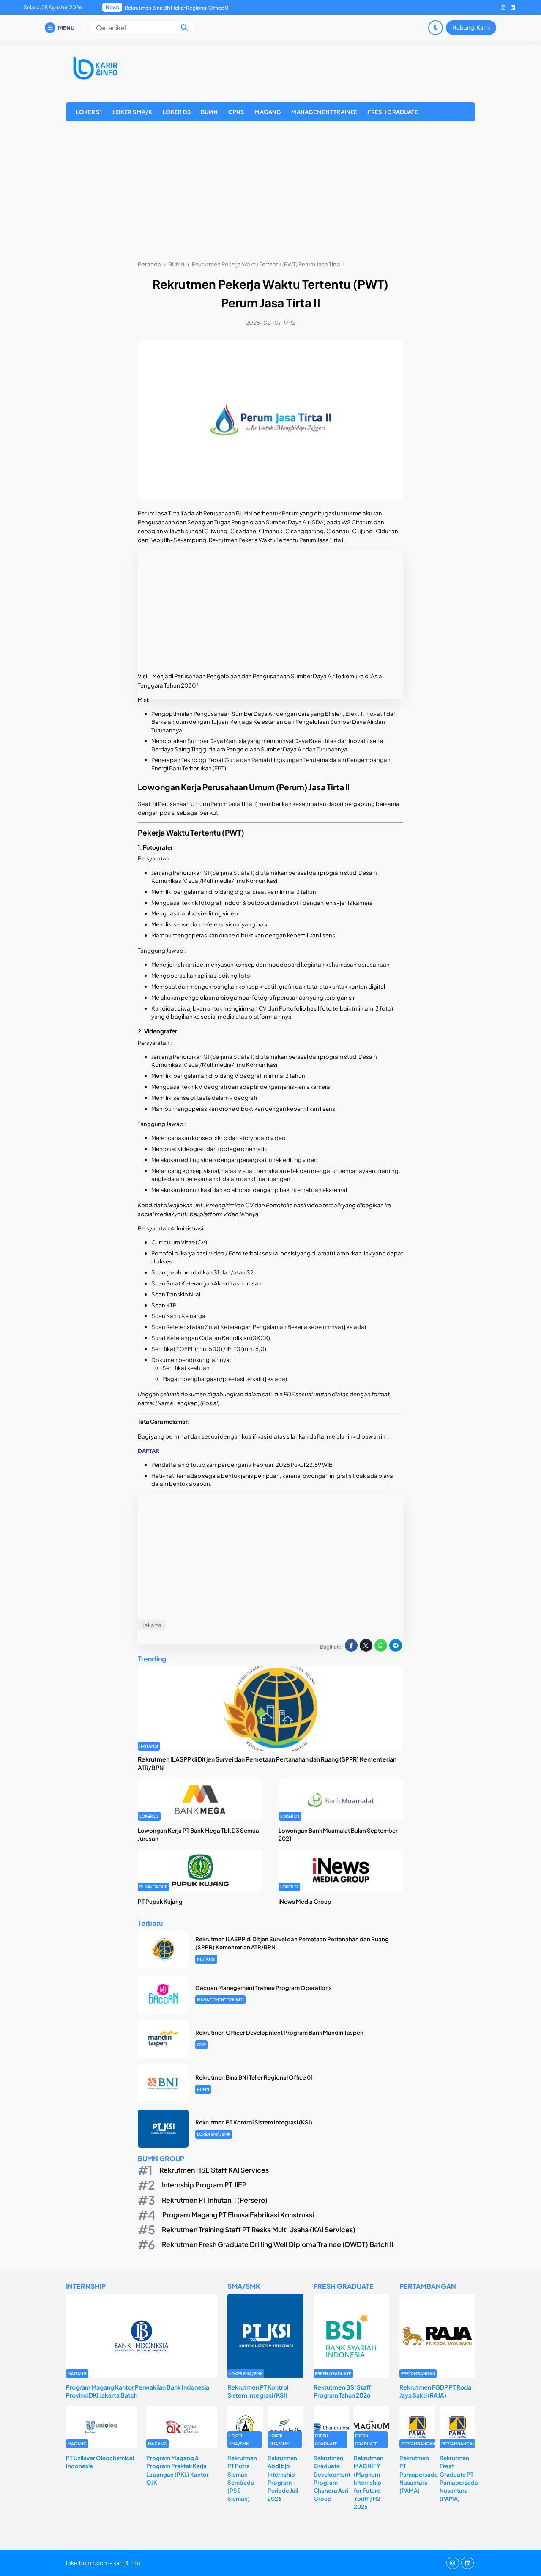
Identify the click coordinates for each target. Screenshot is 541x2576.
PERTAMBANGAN (418, 2373)
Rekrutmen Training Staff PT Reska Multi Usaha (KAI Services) (259, 2229)
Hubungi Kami (471, 27)
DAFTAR (149, 1451)
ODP (201, 2044)
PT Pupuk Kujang (160, 1901)
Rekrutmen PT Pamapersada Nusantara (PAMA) (419, 2474)
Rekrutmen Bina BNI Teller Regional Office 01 (254, 2077)
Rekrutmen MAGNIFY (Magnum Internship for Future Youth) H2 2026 (369, 2482)
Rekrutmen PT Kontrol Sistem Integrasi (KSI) (177, 8)
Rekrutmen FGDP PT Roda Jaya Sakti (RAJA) (435, 2391)
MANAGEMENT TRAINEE (324, 112)
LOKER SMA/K (133, 112)
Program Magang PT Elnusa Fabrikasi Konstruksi (238, 2215)
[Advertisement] (270, 192)
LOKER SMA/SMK (214, 2134)
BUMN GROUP (153, 1887)
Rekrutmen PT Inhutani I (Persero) (215, 2199)
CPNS (236, 112)
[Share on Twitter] (366, 1645)
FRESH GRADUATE (392, 112)
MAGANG (268, 112)
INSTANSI (149, 1746)
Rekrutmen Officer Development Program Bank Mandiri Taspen (279, 2032)
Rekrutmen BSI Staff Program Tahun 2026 (342, 2391)
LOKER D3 (177, 112)
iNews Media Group (305, 1901)
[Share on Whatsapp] (381, 1645)
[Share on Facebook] (351, 1645)
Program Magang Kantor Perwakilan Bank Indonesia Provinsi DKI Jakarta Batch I (138, 2391)
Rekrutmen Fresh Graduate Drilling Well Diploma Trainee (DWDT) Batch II (277, 2244)
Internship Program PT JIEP (204, 2185)
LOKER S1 (89, 112)
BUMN (209, 112)
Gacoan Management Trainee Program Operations (264, 1988)
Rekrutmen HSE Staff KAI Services (214, 2170)
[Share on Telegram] (396, 1645)
